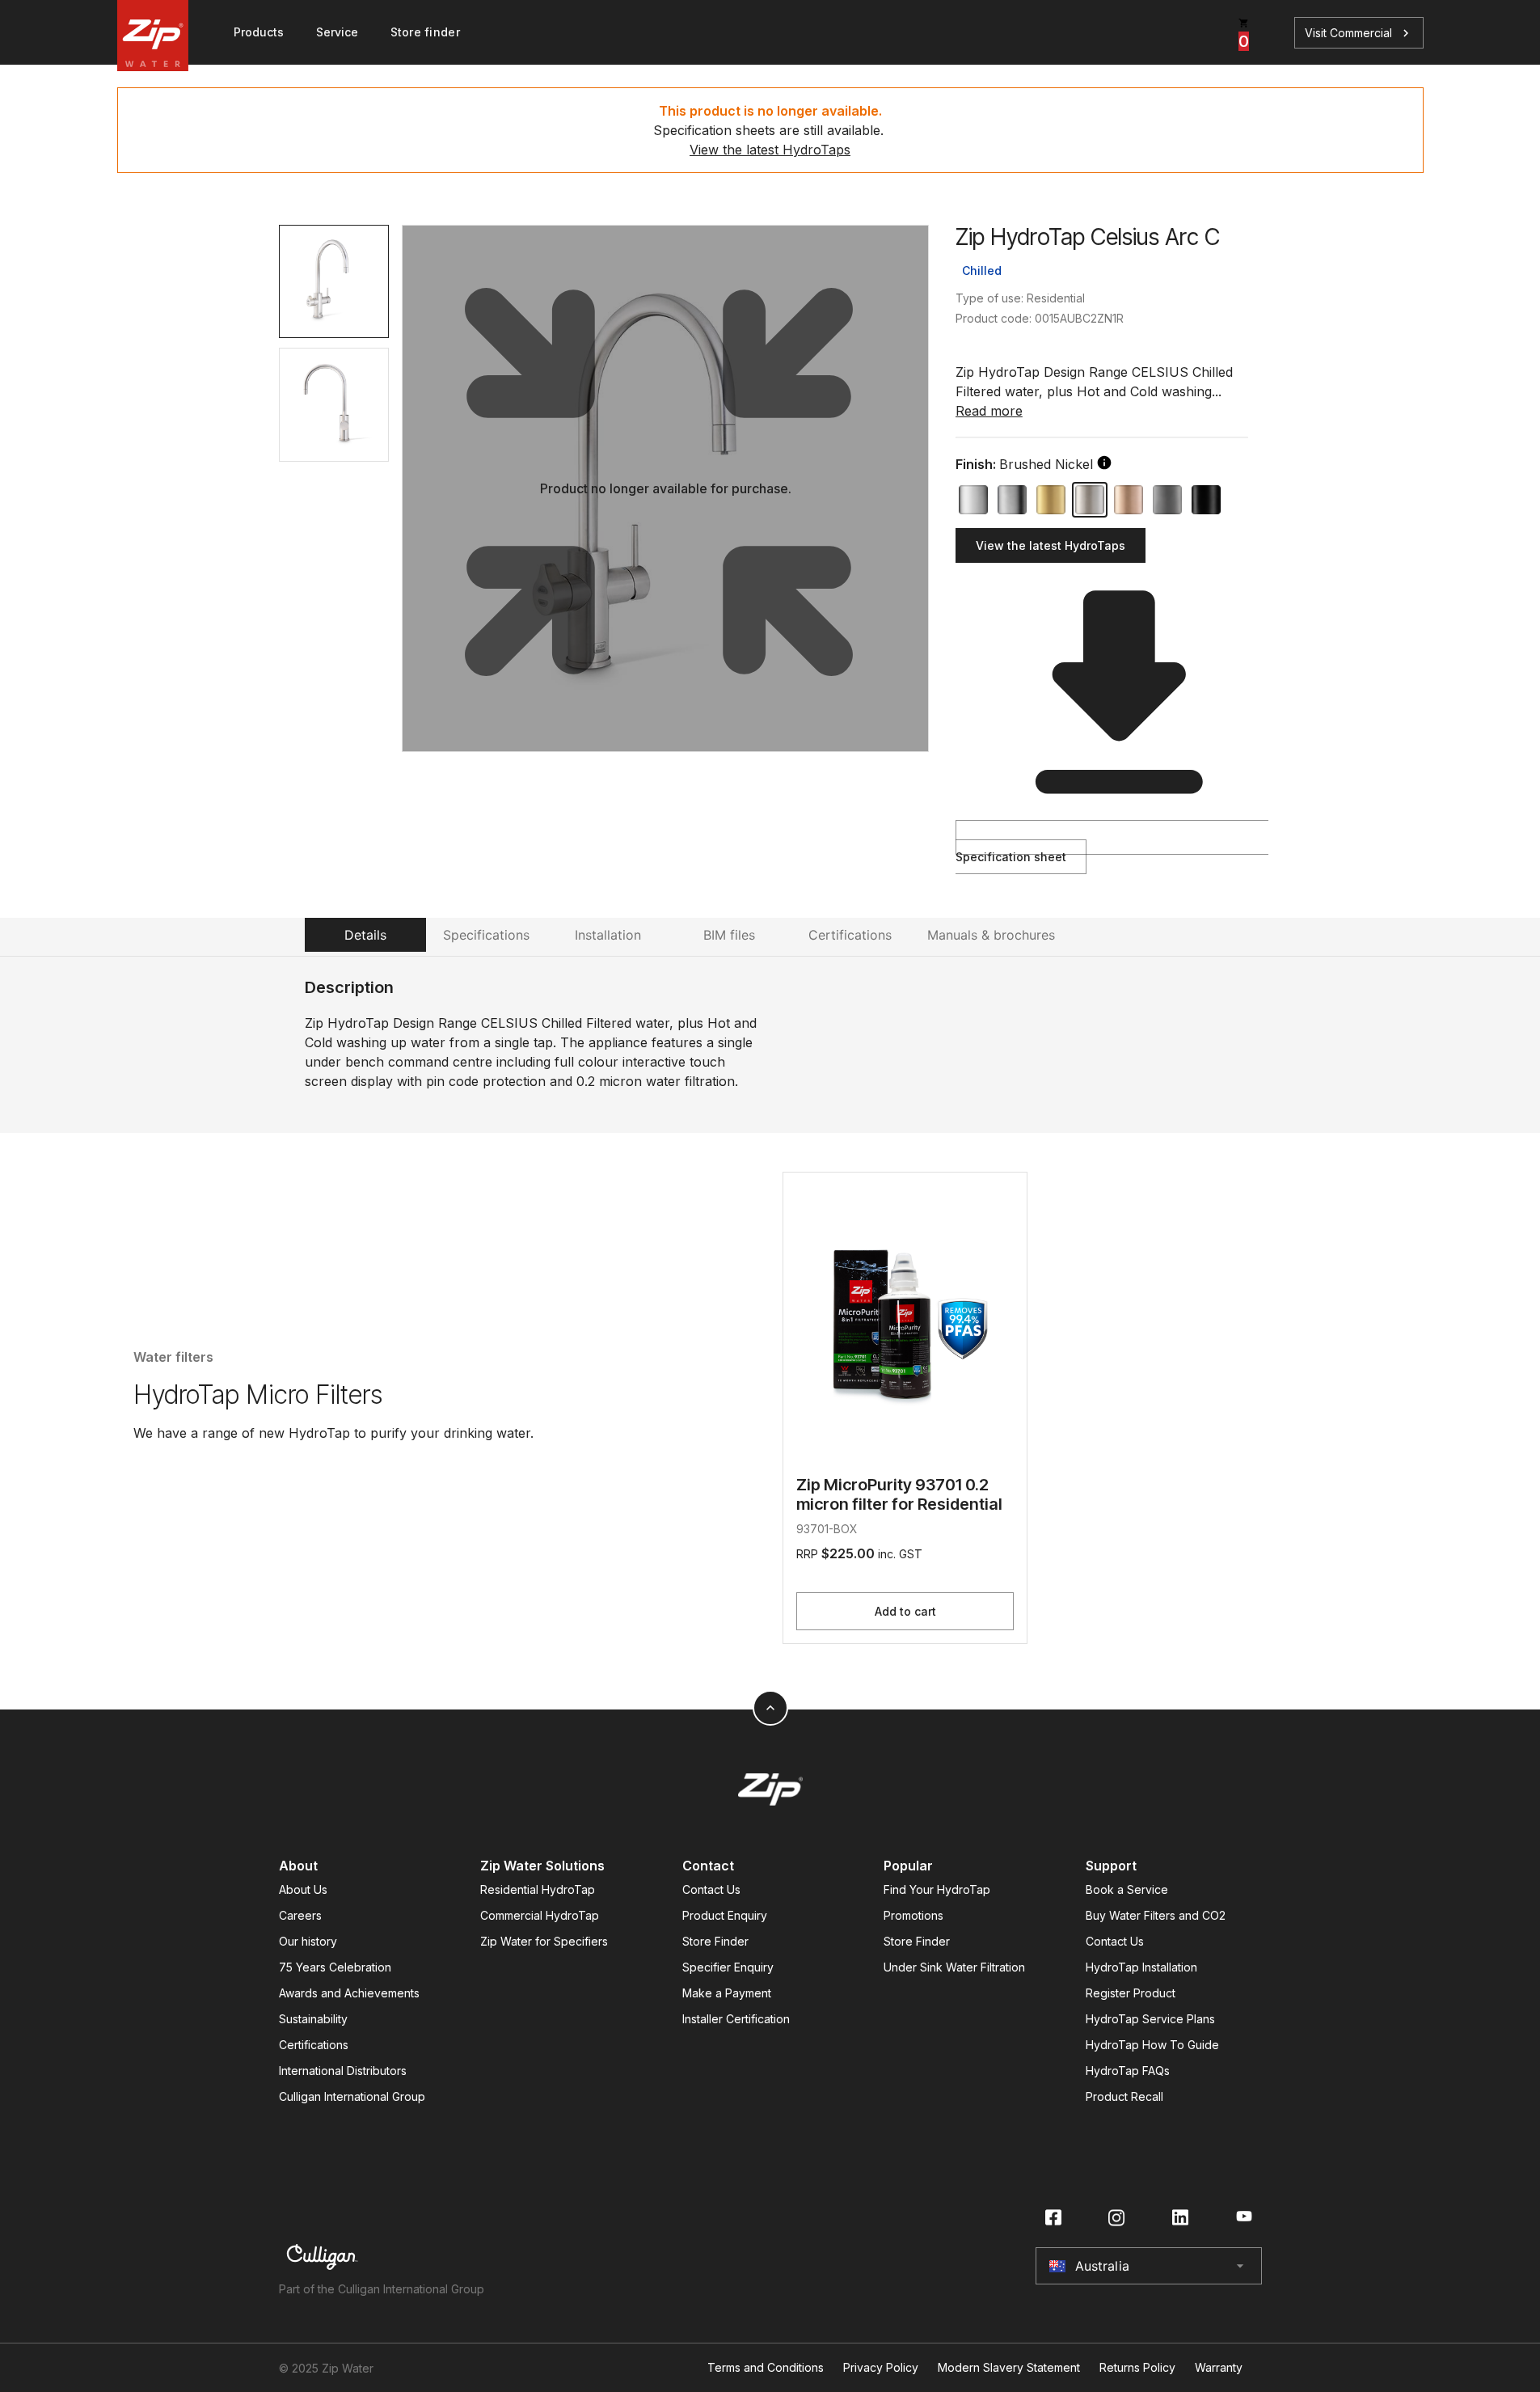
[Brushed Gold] (1051, 500)
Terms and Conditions (766, 2368)
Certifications (314, 2045)
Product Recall (1124, 2096)
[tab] (334, 281)
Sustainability (313, 2019)
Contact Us (711, 1889)
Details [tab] (365, 935)
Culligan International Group (352, 2096)
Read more (989, 411)
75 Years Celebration (335, 1967)
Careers (300, 1915)
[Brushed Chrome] (1012, 500)
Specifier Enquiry (728, 1967)
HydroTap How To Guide (1152, 2045)
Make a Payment (727, 1993)
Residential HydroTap (538, 1889)
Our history (308, 1941)
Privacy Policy (881, 2368)
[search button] (1104, 463)
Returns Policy (1137, 2368)
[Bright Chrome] (973, 500)
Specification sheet (1011, 857)
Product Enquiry (725, 1915)
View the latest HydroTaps (770, 150)
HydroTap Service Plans (1150, 2019)
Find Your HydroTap (937, 1889)
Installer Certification (736, 2019)
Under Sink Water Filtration (954, 1967)
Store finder (425, 32)
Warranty (1219, 2368)
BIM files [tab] (729, 935)
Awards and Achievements (349, 1993)
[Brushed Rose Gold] (1129, 500)
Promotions (913, 1915)
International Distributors (343, 2071)
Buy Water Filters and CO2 (1156, 1915)
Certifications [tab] (850, 935)
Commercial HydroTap (540, 1915)
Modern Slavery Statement (1009, 2368)
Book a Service (1127, 1889)
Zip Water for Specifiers (544, 1941)
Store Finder (715, 1941)
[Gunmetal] (1167, 500)
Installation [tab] (608, 935)
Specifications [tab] (486, 935)
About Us (303, 1889)
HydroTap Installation (1141, 1967)
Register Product (1131, 1993)
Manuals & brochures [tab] (991, 935)
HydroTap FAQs (1128, 2071)
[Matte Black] (1206, 500)
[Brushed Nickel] (1090, 500)
